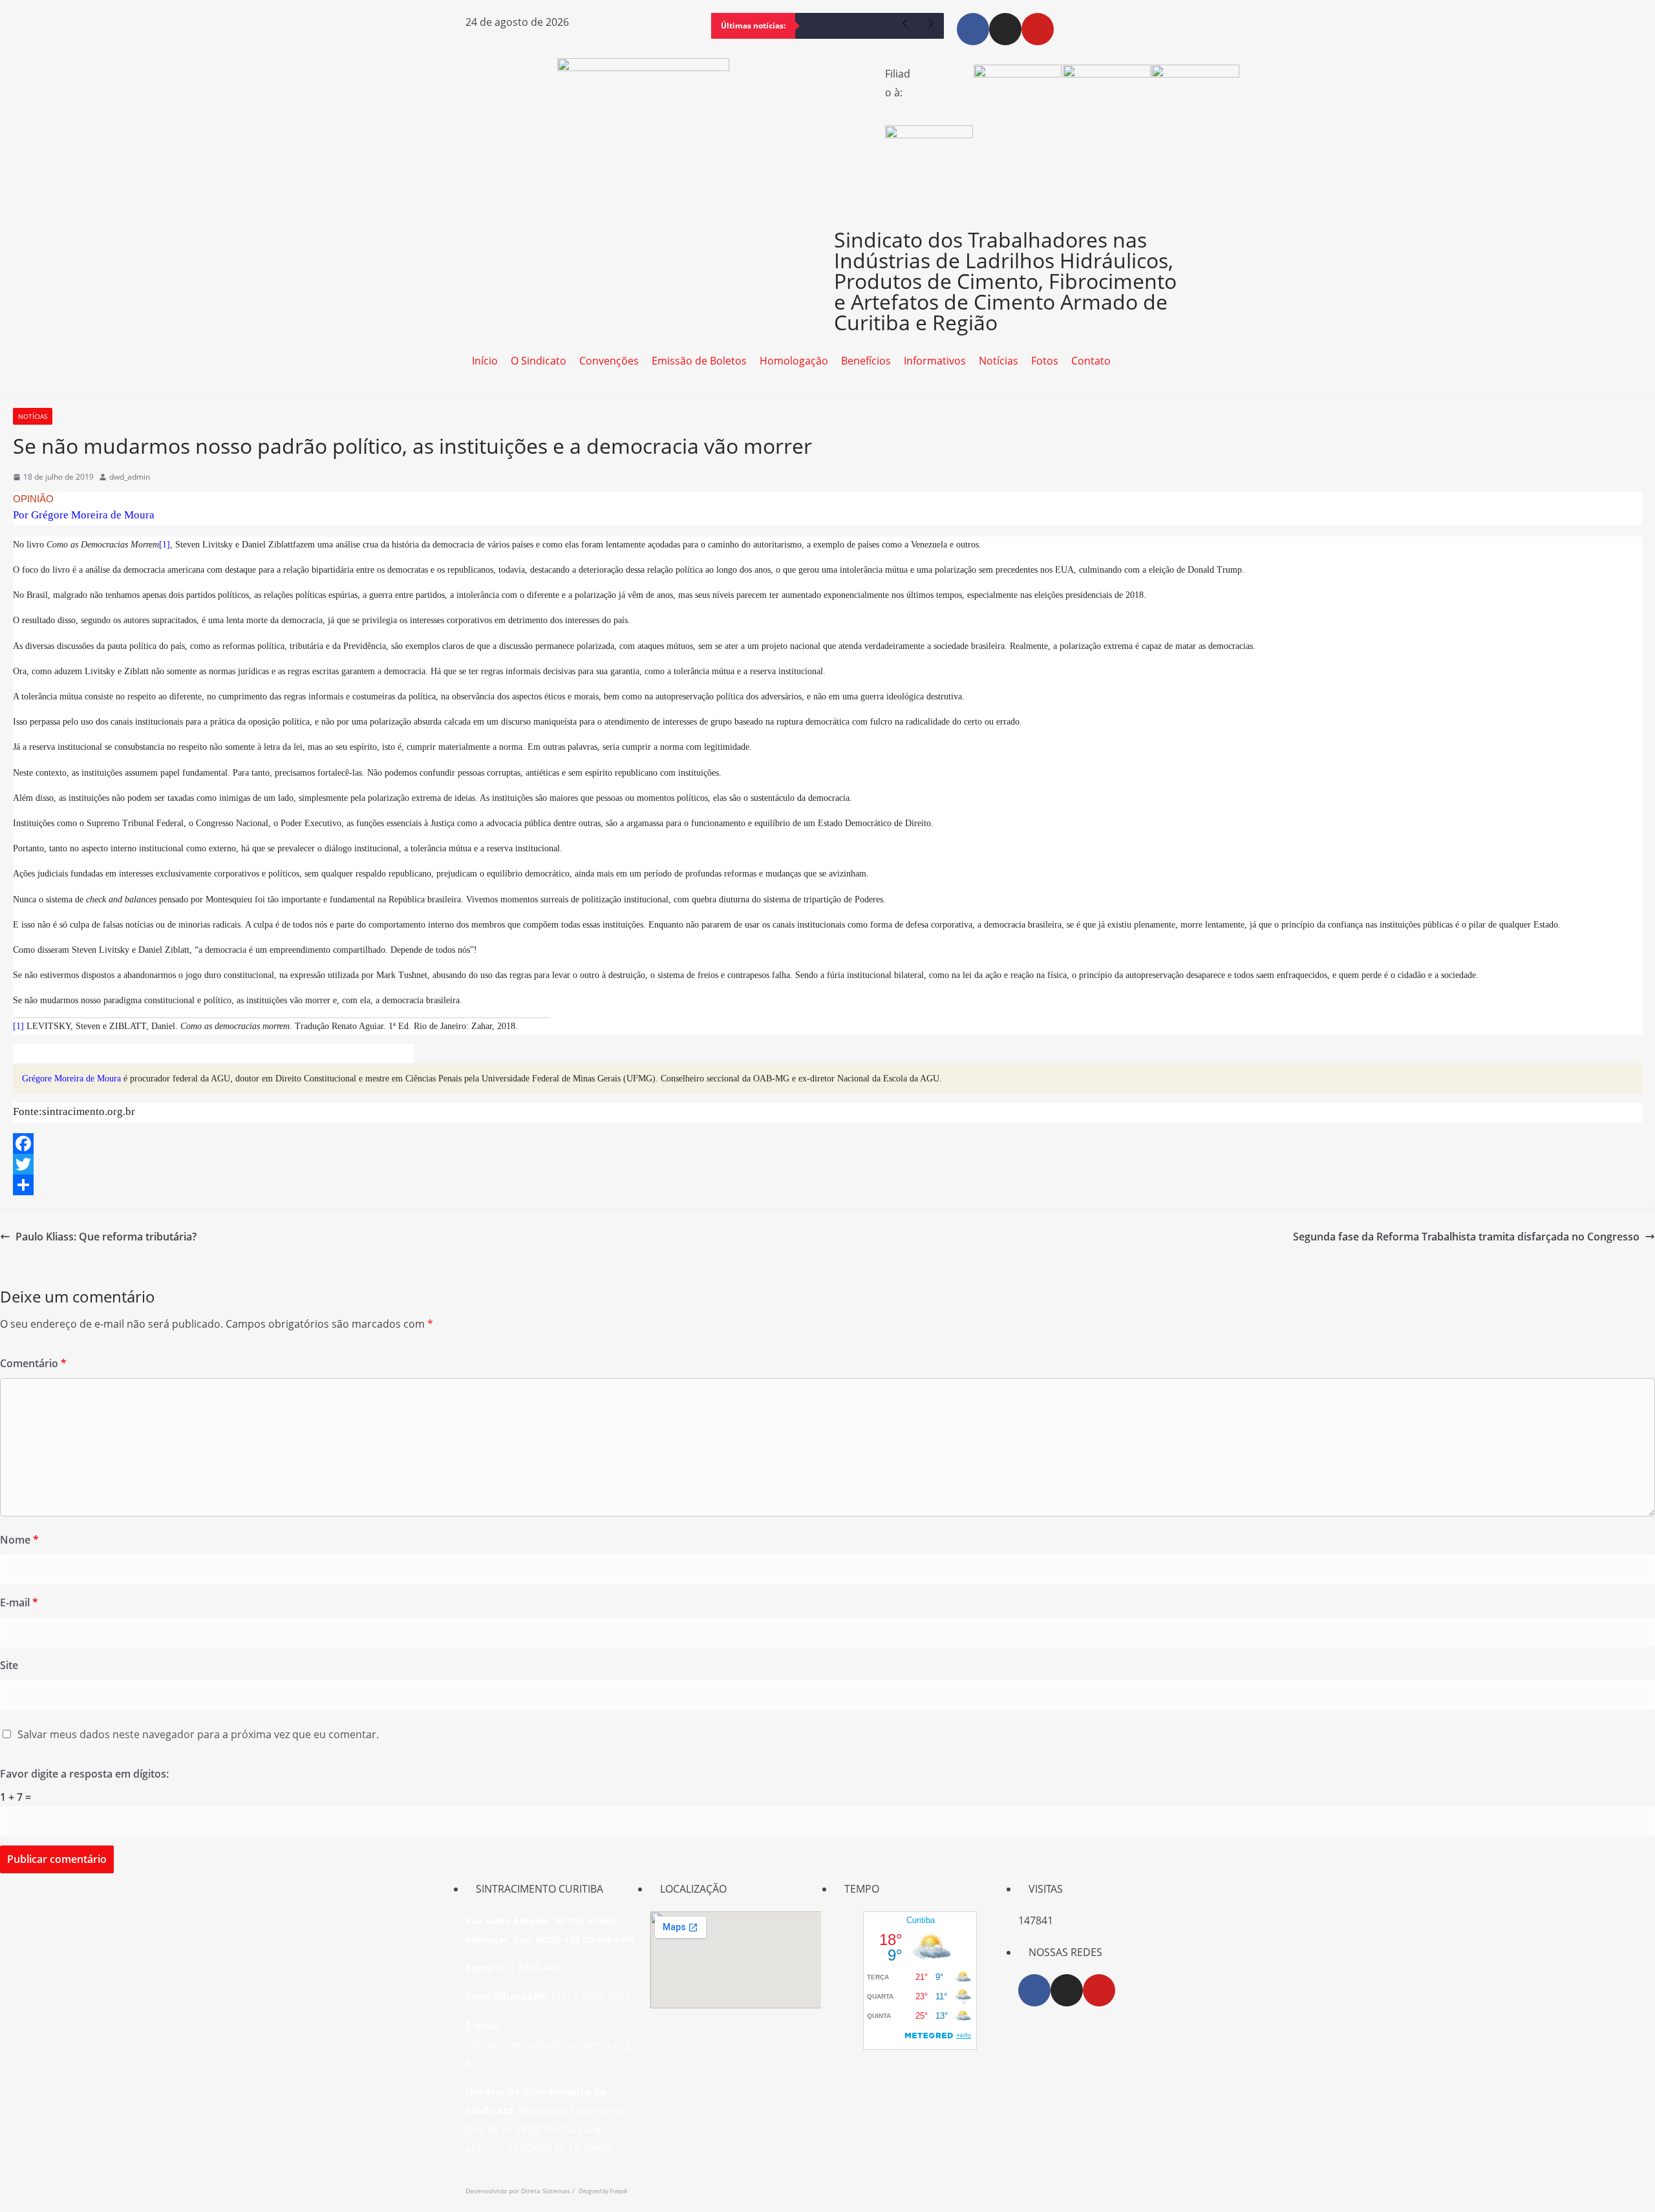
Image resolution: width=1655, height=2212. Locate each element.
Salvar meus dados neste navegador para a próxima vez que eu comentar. (198, 1734)
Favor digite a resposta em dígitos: (84, 1774)
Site (9, 1665)
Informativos (935, 361)
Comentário (33, 1363)
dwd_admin (130, 477)
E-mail (19, 1602)
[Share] (827, 1185)
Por (84, 515)
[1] (165, 545)
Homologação (794, 361)
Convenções (609, 361)
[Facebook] (973, 29)
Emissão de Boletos (699, 361)
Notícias (998, 361)
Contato (1091, 361)
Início (485, 361)
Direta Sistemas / (550, 2191)
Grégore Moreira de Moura (71, 1079)
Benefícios (866, 361)
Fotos (1045, 361)
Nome (19, 1540)
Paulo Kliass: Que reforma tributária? (106, 1237)
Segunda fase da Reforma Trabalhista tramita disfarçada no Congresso (1466, 1237)
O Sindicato (539, 361)
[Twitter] (827, 1164)
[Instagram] (1005, 29)
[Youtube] (1038, 29)
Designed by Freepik (603, 2191)
